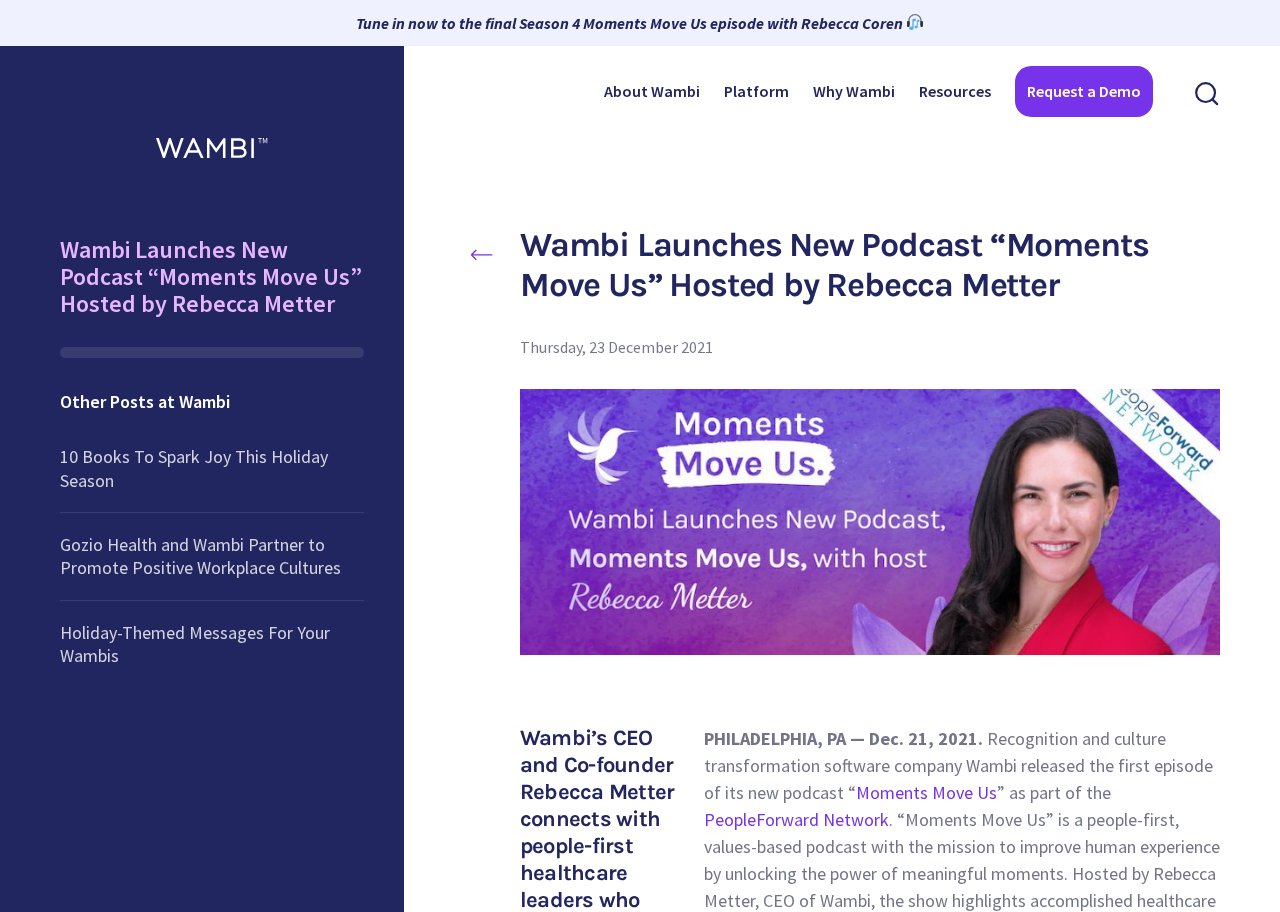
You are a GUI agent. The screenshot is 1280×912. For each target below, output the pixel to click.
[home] (212, 142)
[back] (481, 252)
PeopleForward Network (796, 819)
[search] (1207, 91)
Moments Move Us (926, 792)
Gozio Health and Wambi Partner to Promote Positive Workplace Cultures (200, 556)
